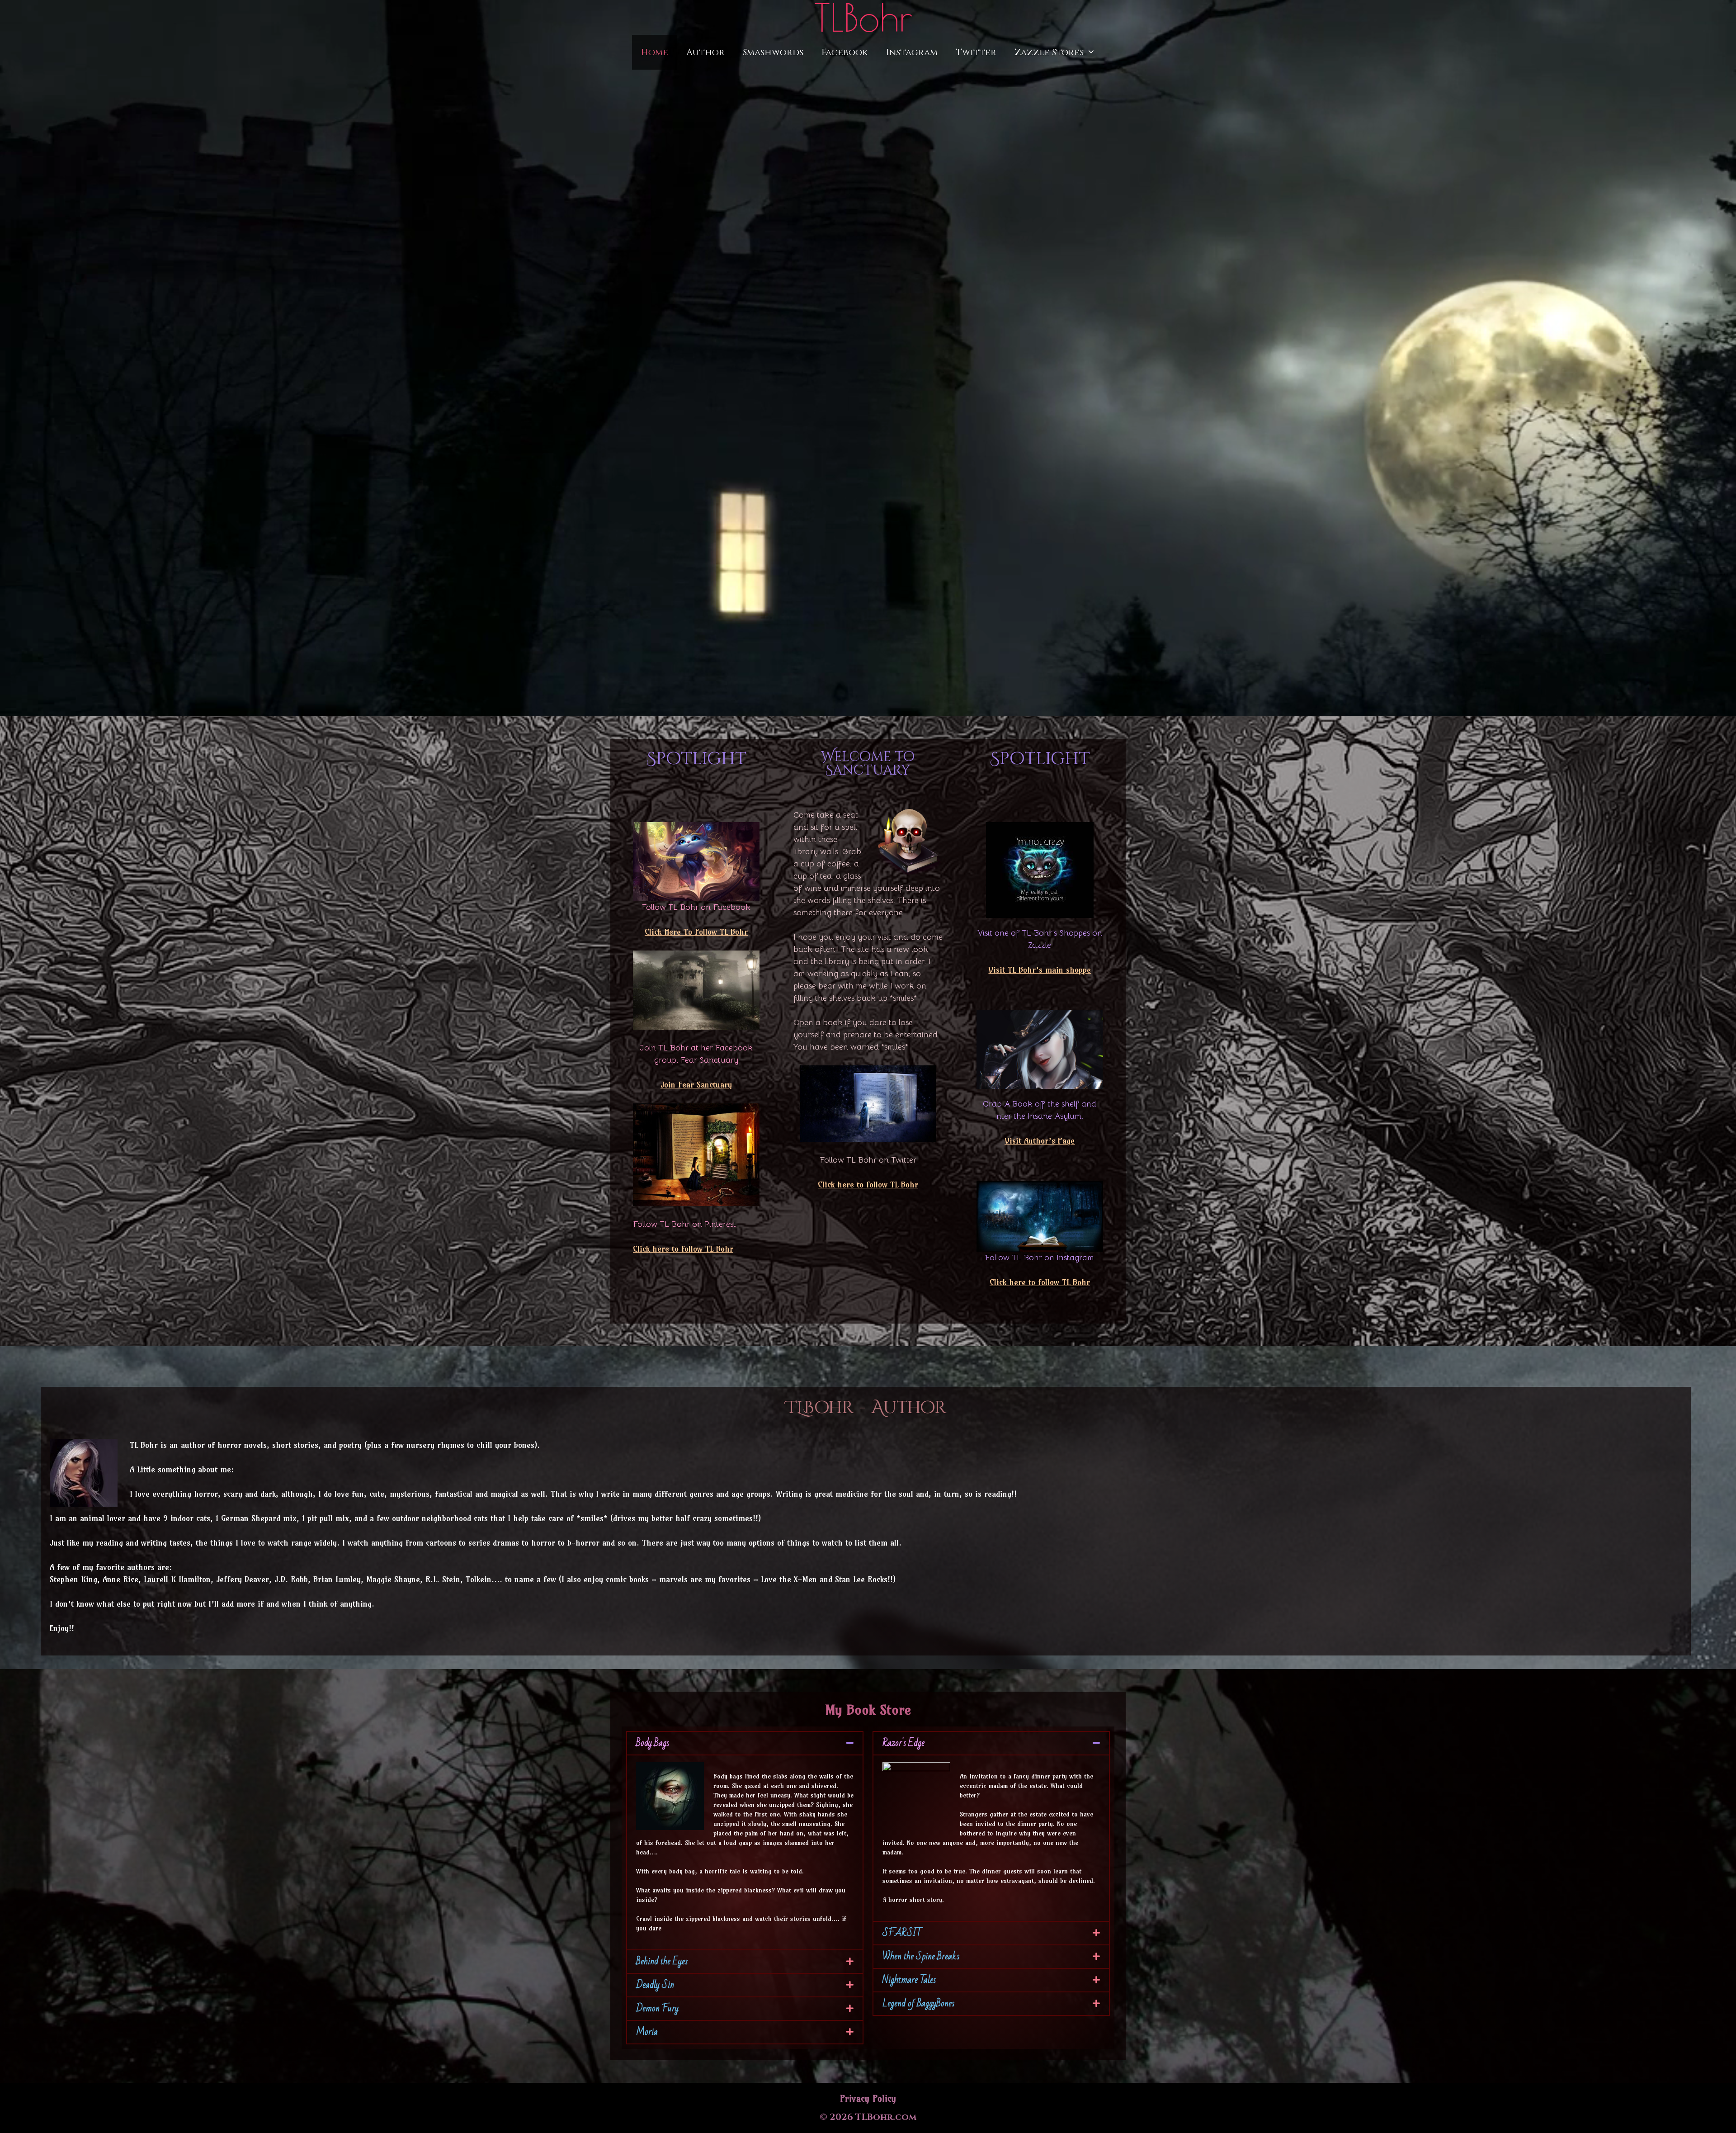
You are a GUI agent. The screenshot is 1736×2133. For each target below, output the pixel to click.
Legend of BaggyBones (918, 2003)
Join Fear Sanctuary (696, 1085)
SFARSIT (902, 1933)
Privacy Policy (868, 2098)
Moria (647, 2032)
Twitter (976, 52)
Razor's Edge (903, 1743)
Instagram (912, 52)
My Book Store (868, 1710)
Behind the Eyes (662, 1961)
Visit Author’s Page (1040, 1141)
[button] (745, 1743)
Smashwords (773, 52)
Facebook (845, 52)
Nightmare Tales (909, 1980)
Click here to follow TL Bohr (683, 1249)
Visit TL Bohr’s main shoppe (1040, 970)
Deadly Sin (655, 1985)
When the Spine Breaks (921, 1956)
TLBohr (863, 17)
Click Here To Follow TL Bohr (696, 932)
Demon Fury (657, 2008)
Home (655, 52)
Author (705, 52)
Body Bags (653, 1743)
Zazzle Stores (1049, 52)
